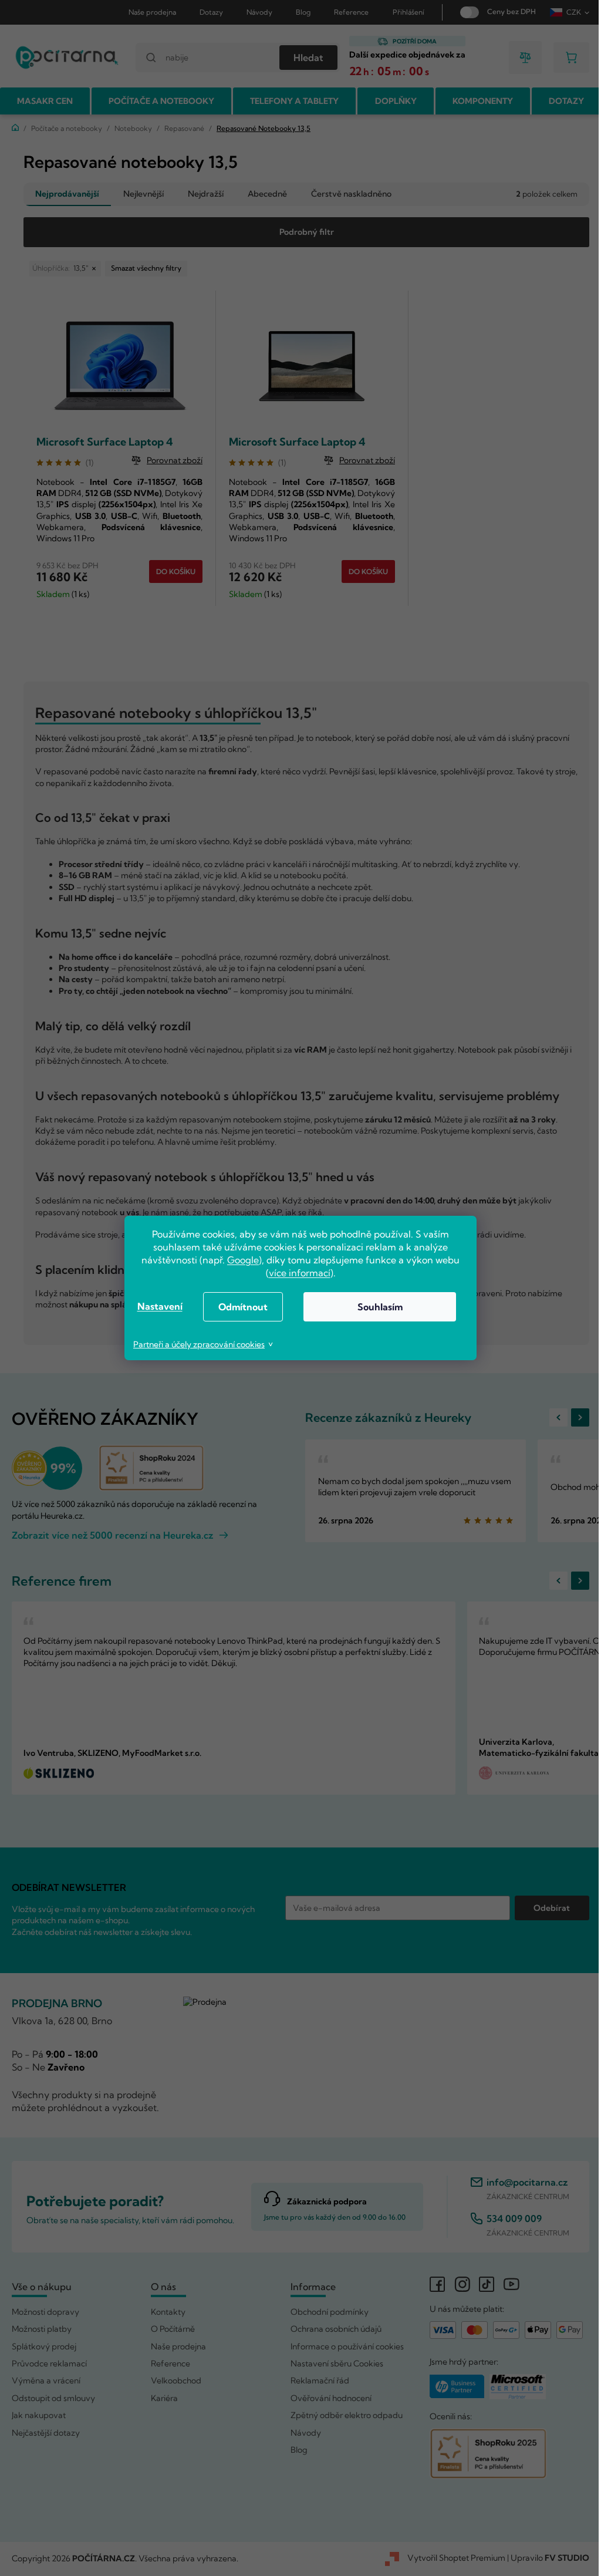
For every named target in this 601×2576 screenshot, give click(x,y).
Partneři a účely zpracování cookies (195, 1344)
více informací (295, 1273)
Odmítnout (239, 1307)
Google (239, 1260)
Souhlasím (375, 1307)
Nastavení (155, 1306)
